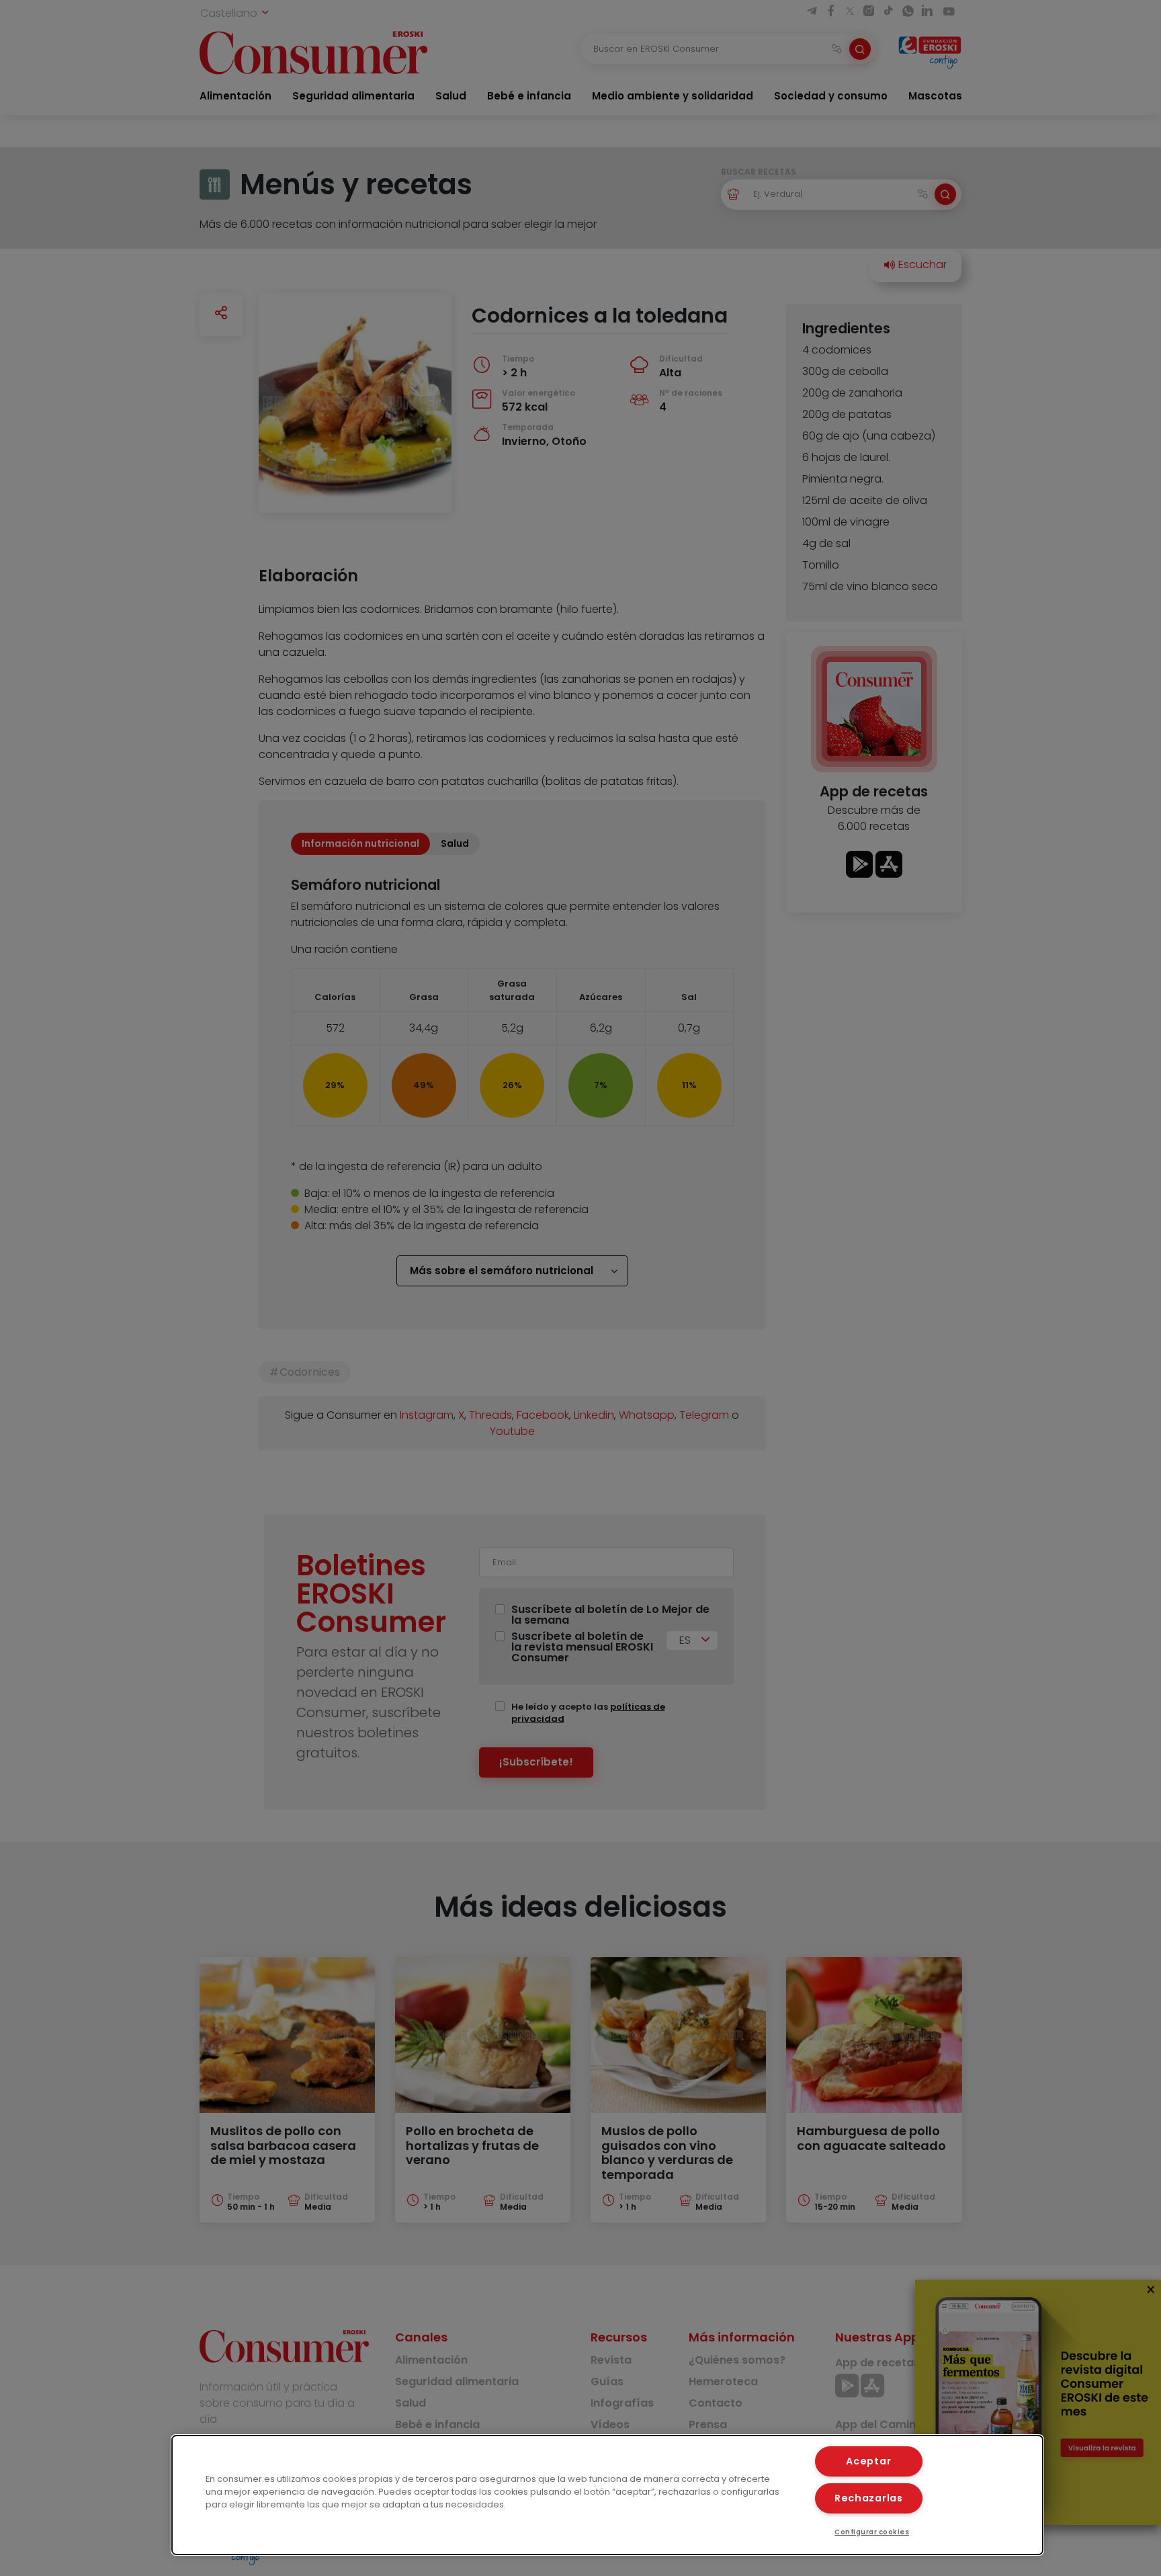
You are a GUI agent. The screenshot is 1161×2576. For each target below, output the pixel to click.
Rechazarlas (869, 2498)
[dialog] (607, 2495)
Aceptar (868, 2461)
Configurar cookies (872, 2532)
